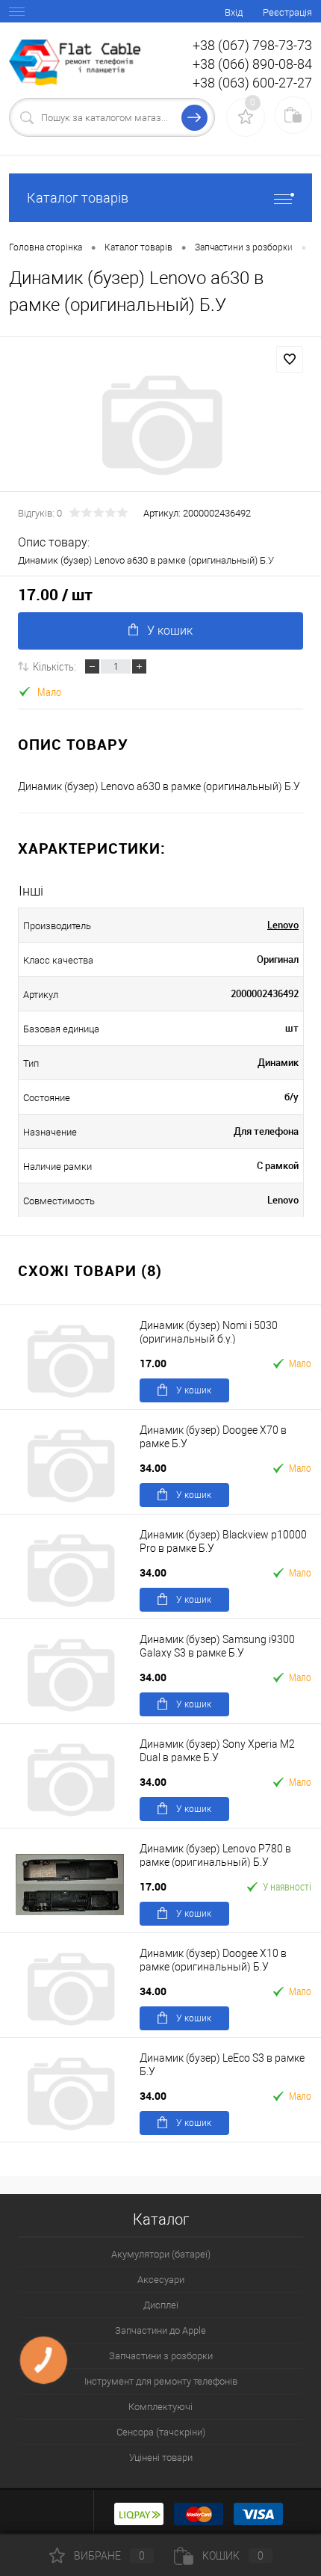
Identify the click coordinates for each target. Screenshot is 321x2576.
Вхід (234, 12)
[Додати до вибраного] (290, 360)
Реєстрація (287, 12)
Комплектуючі (160, 2407)
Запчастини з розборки (161, 2356)
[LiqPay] (139, 2512)
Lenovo (283, 925)
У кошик (170, 631)
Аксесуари (161, 2280)
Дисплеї (161, 2305)
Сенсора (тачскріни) (161, 2432)
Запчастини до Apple (160, 2330)
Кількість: (54, 666)
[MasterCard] (199, 2512)
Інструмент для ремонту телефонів (161, 2381)
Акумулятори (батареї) (161, 2254)
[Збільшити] (160, 425)
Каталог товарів (78, 198)
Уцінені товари (161, 2458)
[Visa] (258, 2512)
